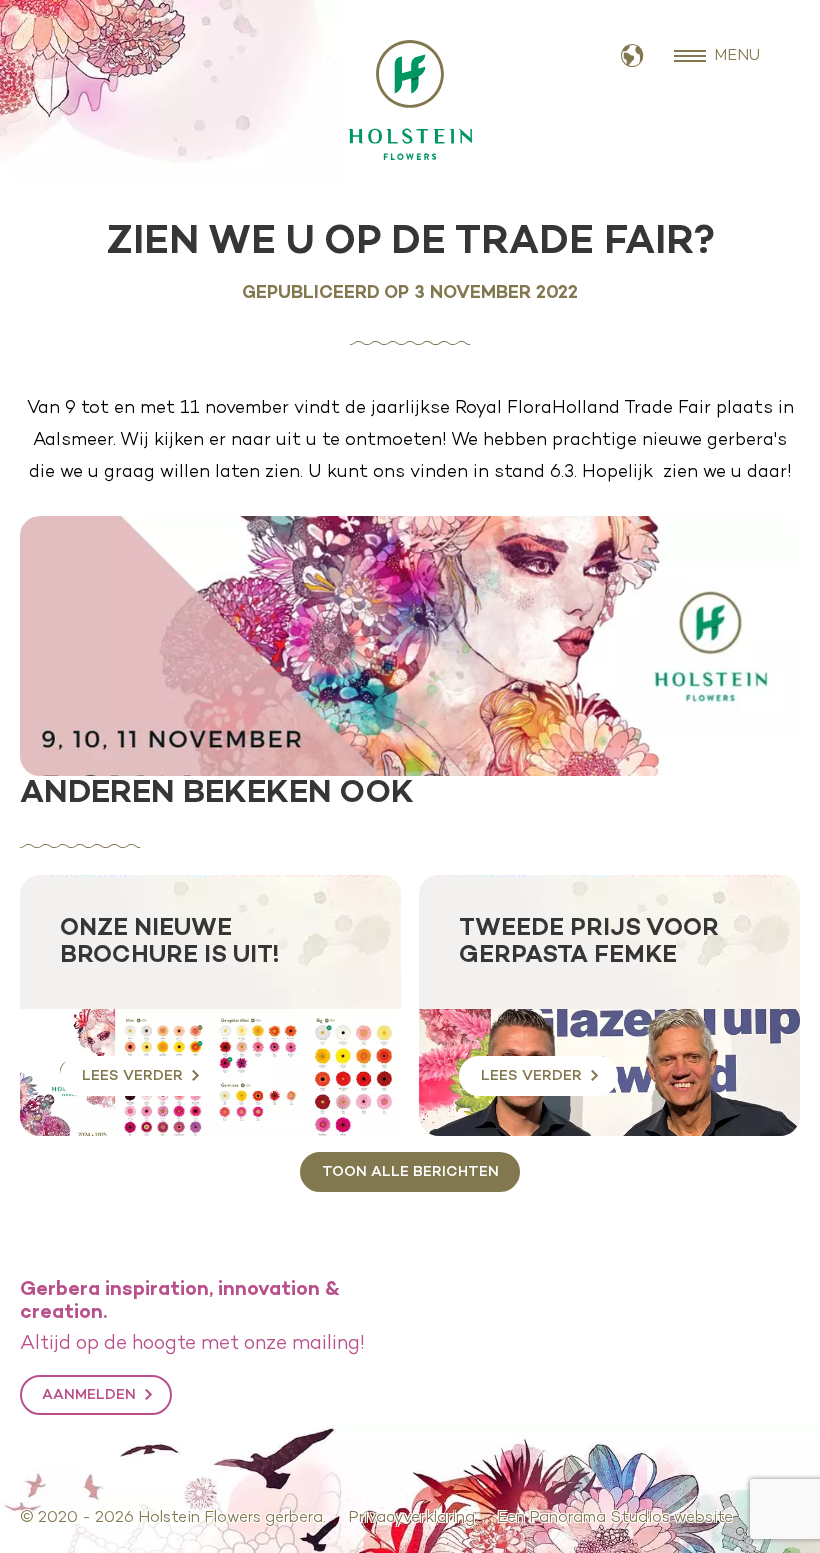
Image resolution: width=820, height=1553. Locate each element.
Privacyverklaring (411, 1518)
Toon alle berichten (410, 1172)
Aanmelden (89, 1395)
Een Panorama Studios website (615, 1518)
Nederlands (632, 56)
